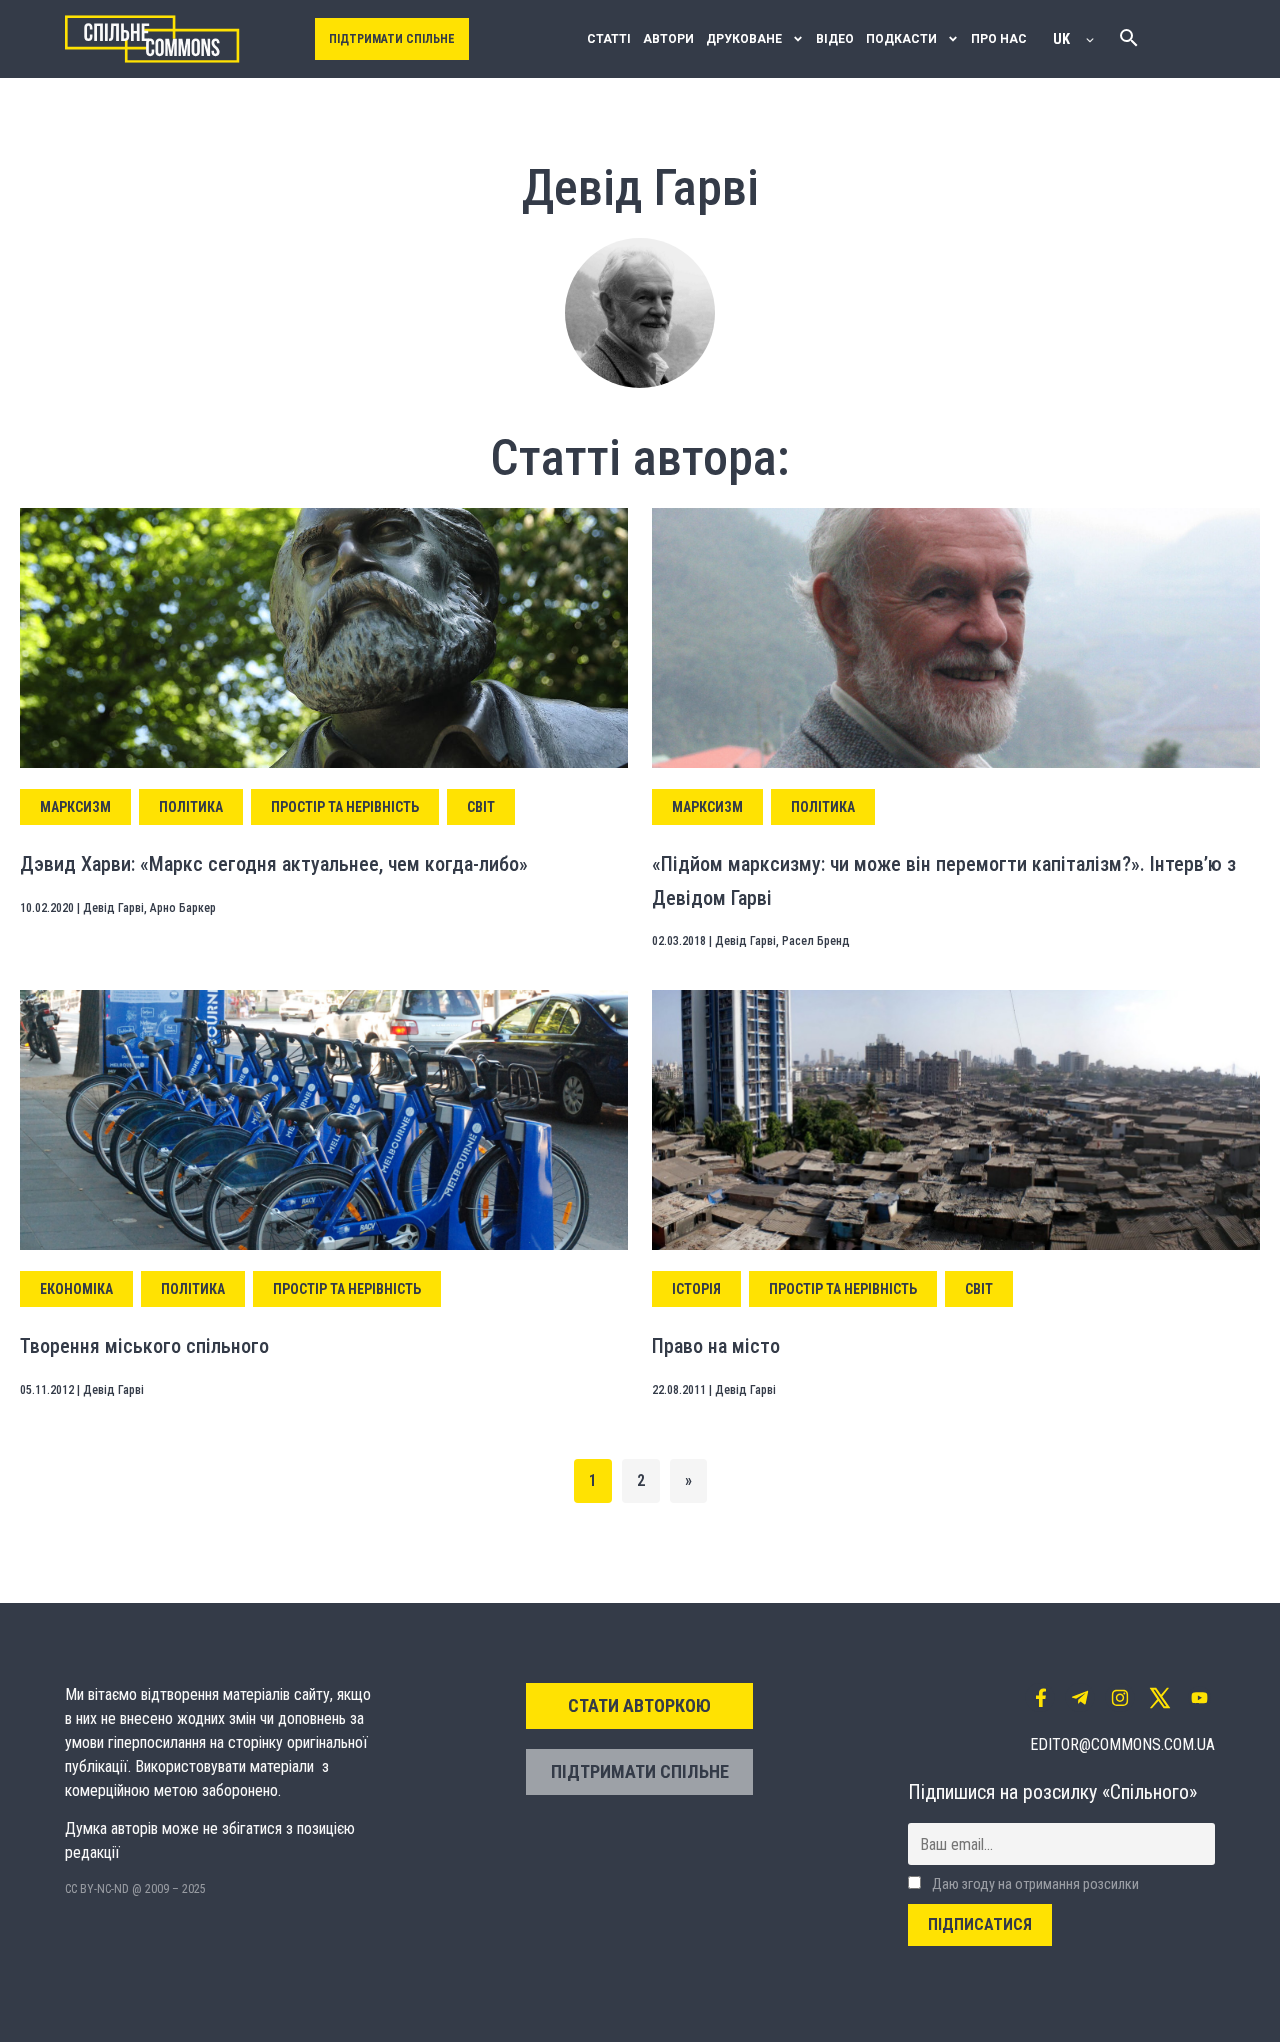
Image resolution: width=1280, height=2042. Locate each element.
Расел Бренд (816, 941)
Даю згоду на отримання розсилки (1034, 1884)
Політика (191, 807)
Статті (609, 39)
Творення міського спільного (144, 1346)
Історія (696, 1289)
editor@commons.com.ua (1122, 1744)
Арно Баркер (183, 908)
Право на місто (716, 1346)
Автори (668, 39)
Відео (835, 39)
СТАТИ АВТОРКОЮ (639, 1705)
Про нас (999, 39)
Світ (481, 807)
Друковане (744, 39)
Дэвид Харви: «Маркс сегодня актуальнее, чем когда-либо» (274, 864)
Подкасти (901, 39)
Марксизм (75, 807)
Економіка (76, 1289)
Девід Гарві (113, 908)
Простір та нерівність (345, 807)
